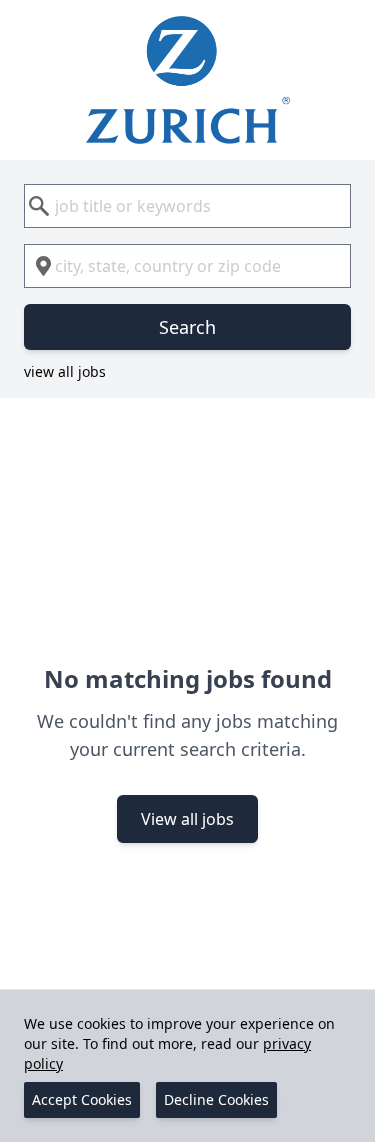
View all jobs (187, 819)
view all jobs (65, 371)
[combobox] (187, 206)
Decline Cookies (216, 1099)
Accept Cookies (82, 1099)
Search (187, 327)
